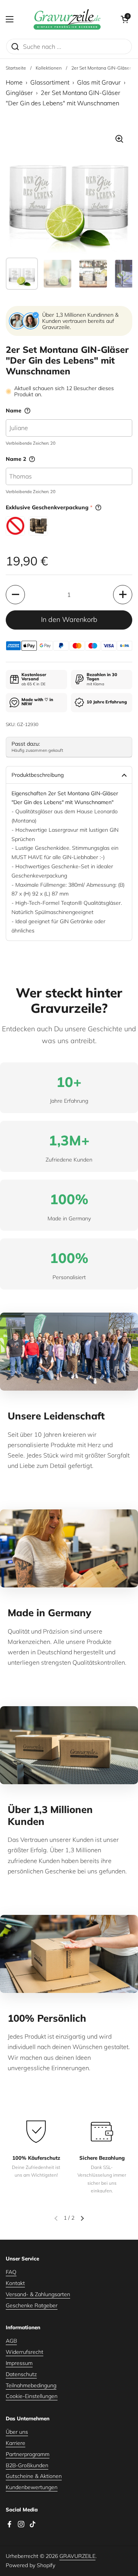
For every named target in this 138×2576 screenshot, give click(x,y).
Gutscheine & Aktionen (34, 2476)
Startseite (16, 68)
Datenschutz (21, 2374)
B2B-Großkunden (27, 2465)
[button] (125, 19)
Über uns (17, 2432)
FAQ (11, 2272)
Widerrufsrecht (25, 2352)
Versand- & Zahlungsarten (38, 2294)
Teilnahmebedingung (31, 2385)
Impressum (19, 2363)
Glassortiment (50, 82)
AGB (11, 2341)
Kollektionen (49, 68)
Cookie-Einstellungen (32, 2396)
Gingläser (19, 93)
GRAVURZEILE (77, 2556)
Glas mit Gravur (99, 82)
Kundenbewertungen (32, 2487)
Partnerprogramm (28, 2454)
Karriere (16, 2443)
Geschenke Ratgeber (32, 2305)
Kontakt (15, 2283)
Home (14, 82)
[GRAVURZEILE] (67, 19)
